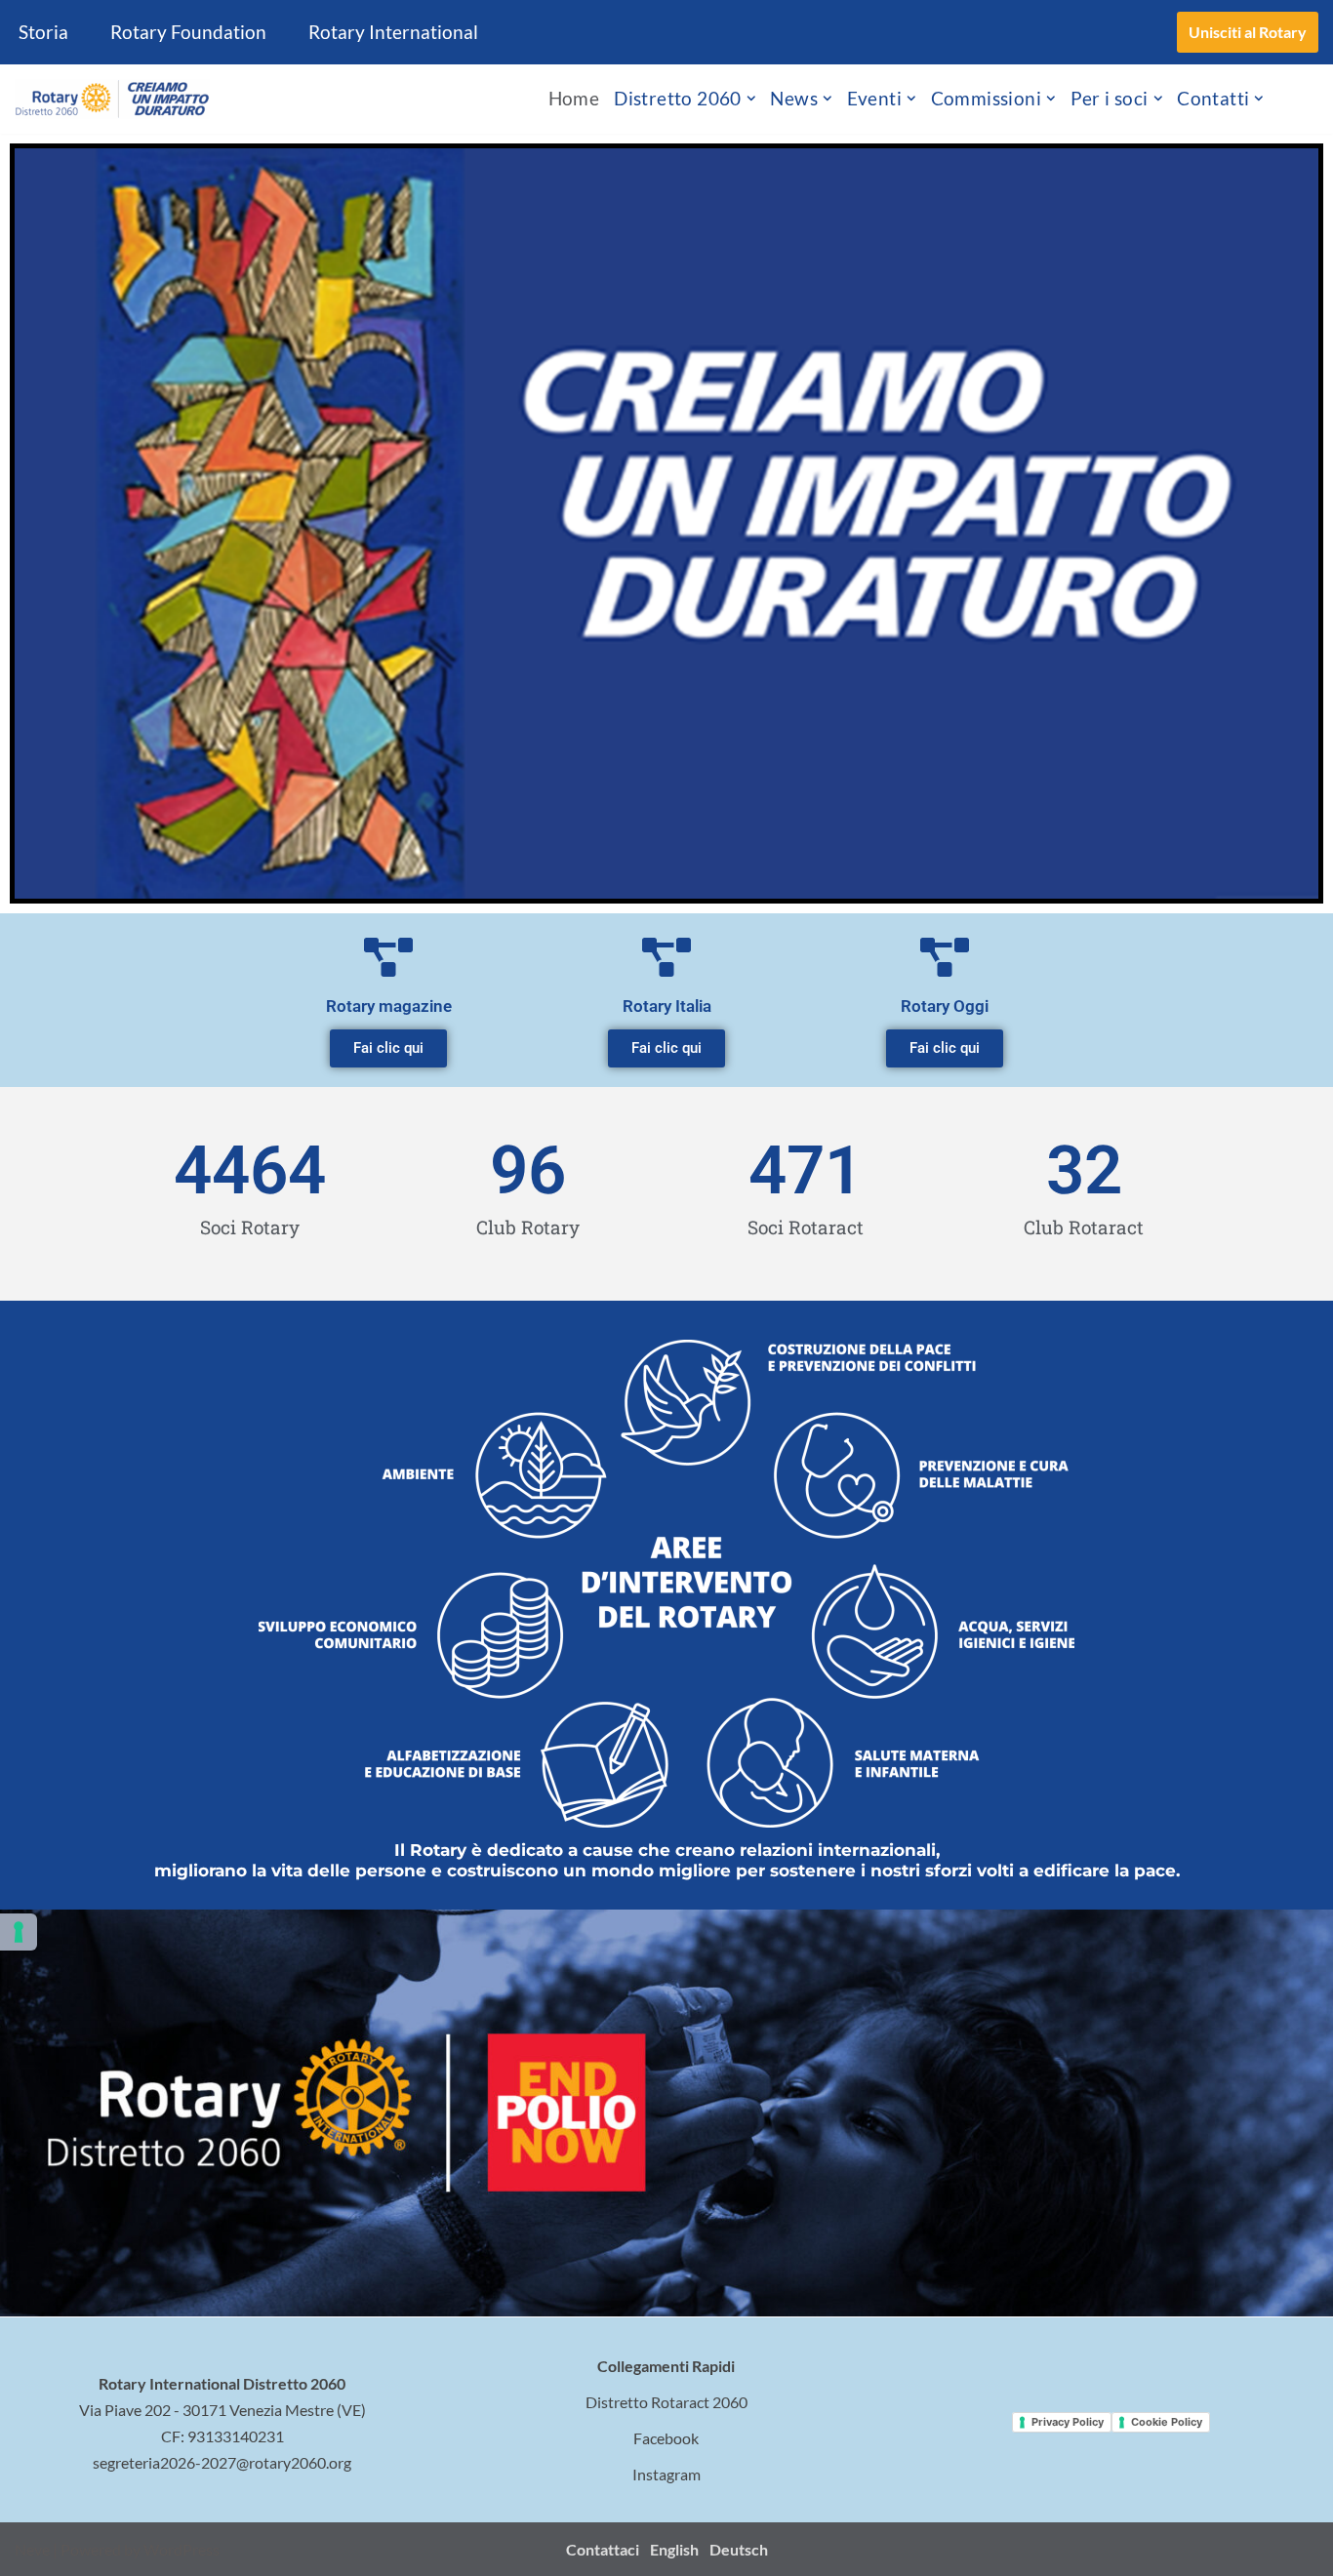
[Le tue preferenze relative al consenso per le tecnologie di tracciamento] (19, 1932)
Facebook (666, 2438)
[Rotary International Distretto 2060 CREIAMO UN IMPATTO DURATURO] (112, 99)
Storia (43, 32)
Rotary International (393, 32)
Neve (32, 2549)
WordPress (182, 2549)
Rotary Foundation (188, 32)
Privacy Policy (1068, 2422)
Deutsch (739, 2549)
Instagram (666, 2474)
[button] (751, 99)
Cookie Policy (1167, 2422)
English (674, 2549)
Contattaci (603, 2549)
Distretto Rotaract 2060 (666, 2402)
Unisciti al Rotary (1248, 32)
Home (574, 98)
